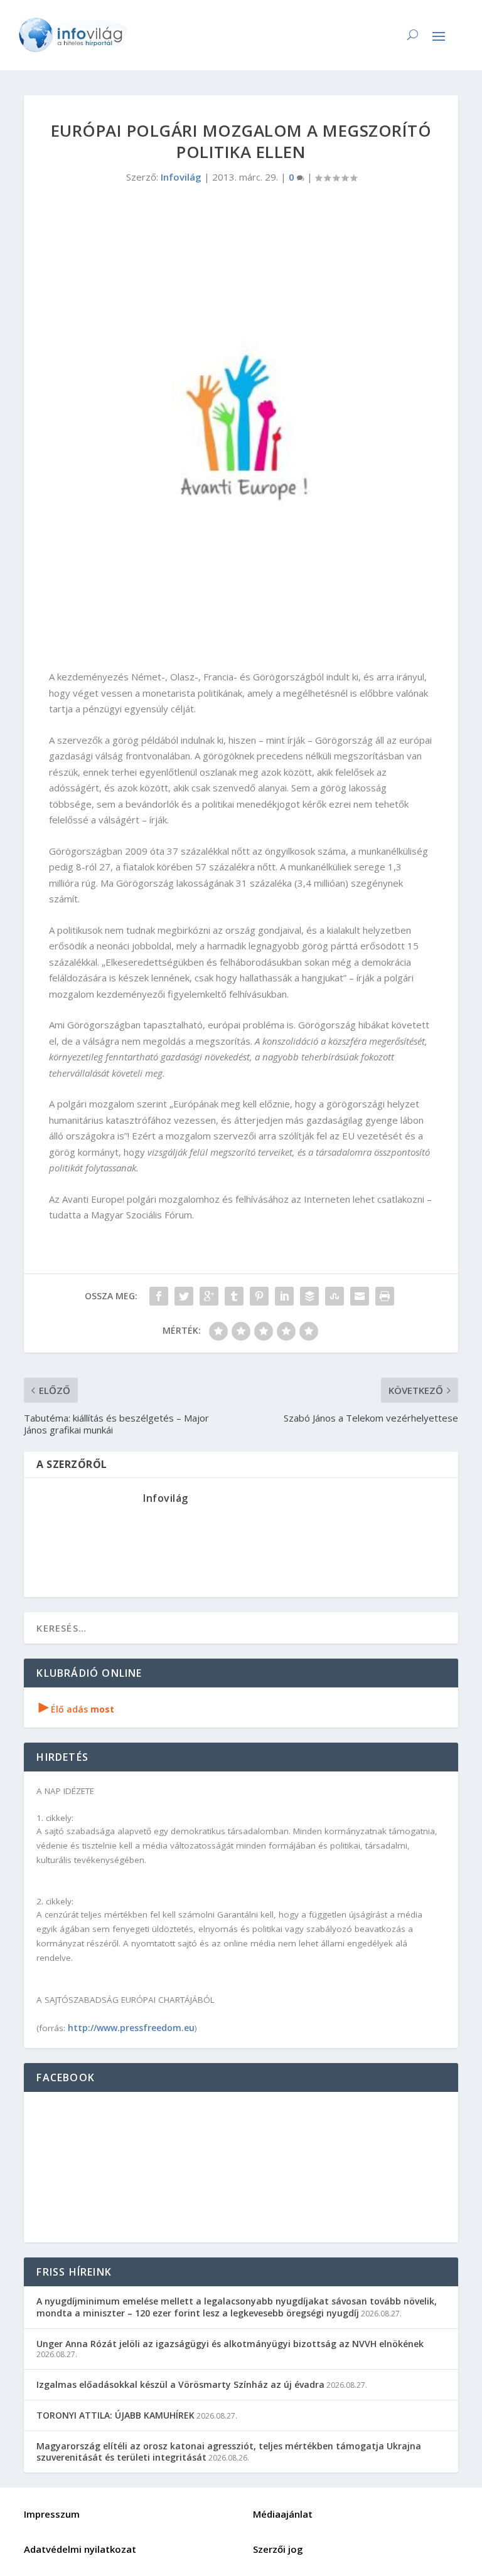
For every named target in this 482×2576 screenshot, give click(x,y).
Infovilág (181, 177)
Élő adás (77, 1709)
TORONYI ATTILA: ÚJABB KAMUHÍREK (115, 2415)
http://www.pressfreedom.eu (131, 2028)
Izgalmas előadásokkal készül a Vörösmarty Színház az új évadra (180, 2384)
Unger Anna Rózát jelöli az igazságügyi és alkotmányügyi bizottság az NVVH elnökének (230, 2344)
